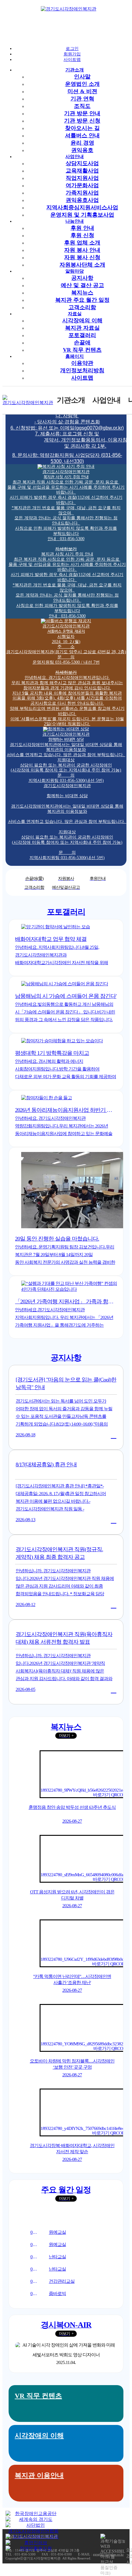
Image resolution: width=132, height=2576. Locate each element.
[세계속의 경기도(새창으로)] (33, 2519)
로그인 (72, 49)
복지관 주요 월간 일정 (82, 300)
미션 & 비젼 (82, 91)
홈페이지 (75, 356)
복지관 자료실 (82, 328)
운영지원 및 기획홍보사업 (82, 215)
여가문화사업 (82, 185)
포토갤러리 (82, 335)
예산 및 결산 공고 (82, 285)
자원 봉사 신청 (82, 257)
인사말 (82, 77)
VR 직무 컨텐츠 (82, 350)
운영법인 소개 (82, 84)
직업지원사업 (82, 178)
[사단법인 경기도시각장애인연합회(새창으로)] (33, 2528)
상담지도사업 (82, 163)
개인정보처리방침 (82, 370)
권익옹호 (82, 150)
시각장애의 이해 (82, 320)
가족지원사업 (82, 193)
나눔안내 (75, 221)
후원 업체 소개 (82, 243)
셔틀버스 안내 (82, 135)
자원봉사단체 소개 (82, 265)
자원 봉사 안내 (82, 250)
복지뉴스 (82, 293)
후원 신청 (82, 235)
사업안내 (75, 157)
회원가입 (72, 54)
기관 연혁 (82, 99)
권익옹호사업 (82, 200)
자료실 (75, 314)
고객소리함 (82, 307)
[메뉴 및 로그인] (17, 27)
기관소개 (75, 70)
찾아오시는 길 (82, 128)
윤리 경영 (82, 143)
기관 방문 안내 (82, 113)
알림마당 (75, 271)
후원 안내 (82, 228)
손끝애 (82, 343)
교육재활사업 (82, 171)
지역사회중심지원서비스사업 (82, 207)
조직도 (82, 106)
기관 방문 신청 (82, 121)
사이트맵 (72, 60)
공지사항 (82, 278)
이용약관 (82, 363)
